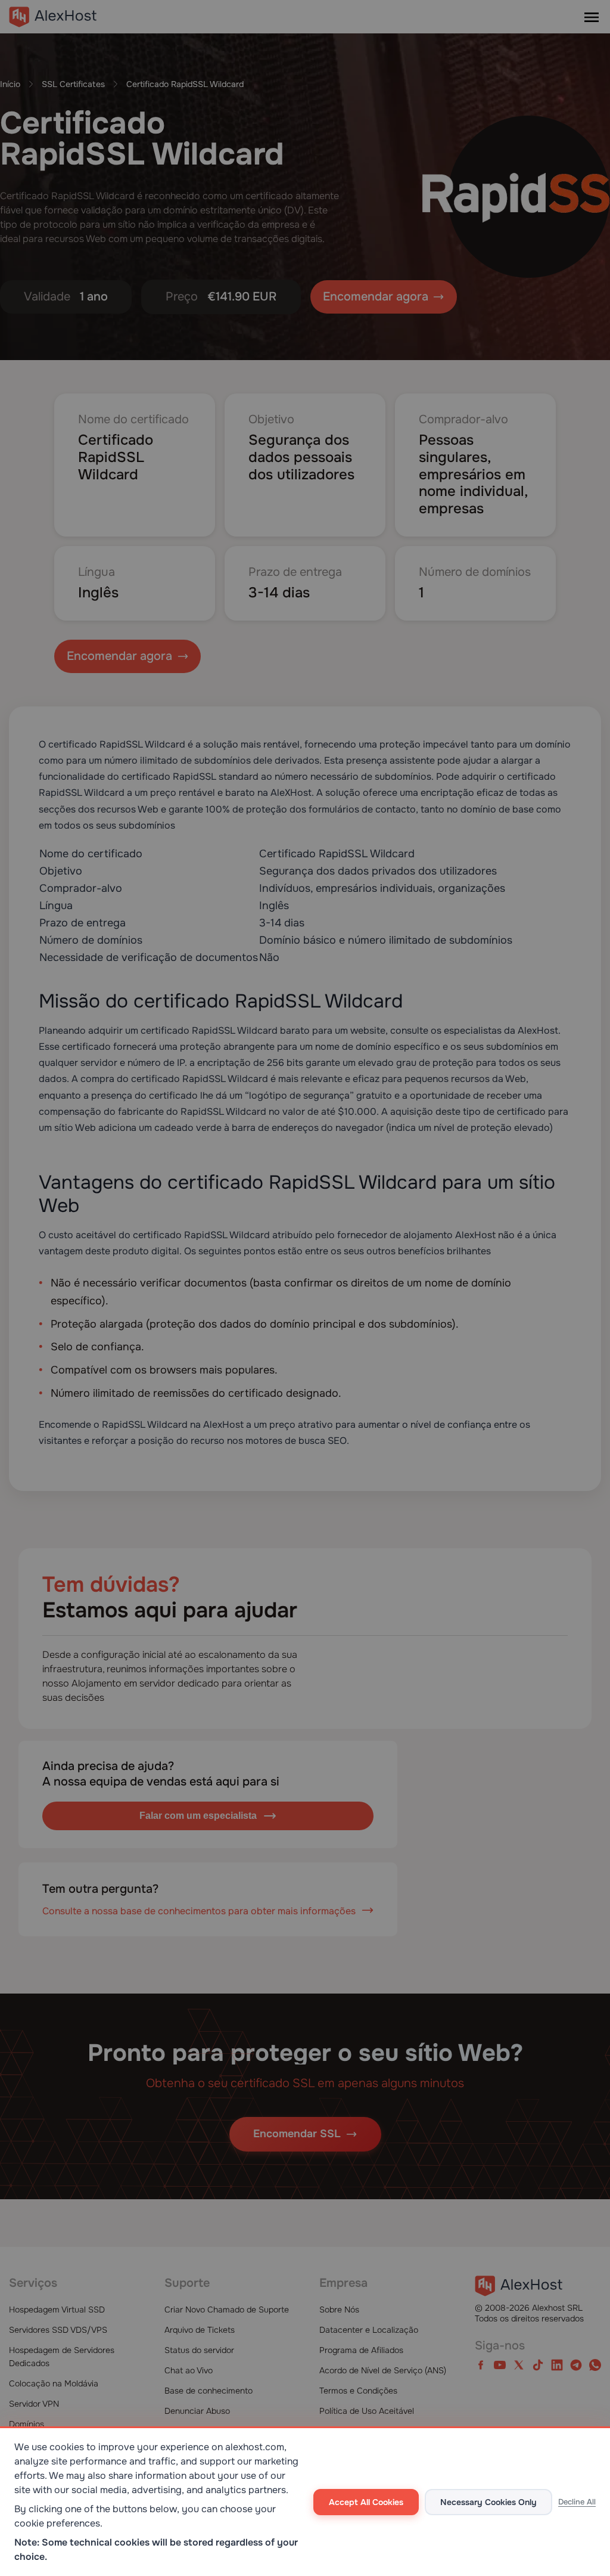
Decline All (577, 2502)
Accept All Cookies (366, 2502)
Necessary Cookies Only (488, 2502)
